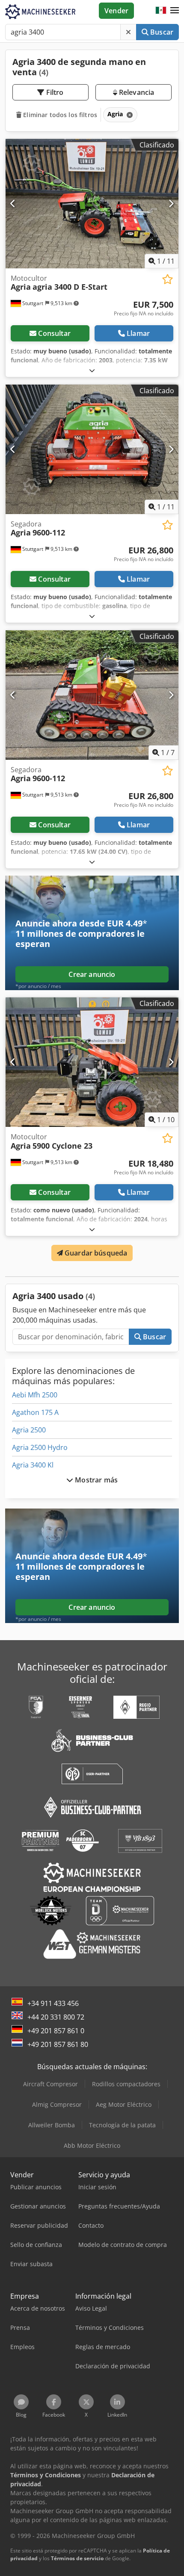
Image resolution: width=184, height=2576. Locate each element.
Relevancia (136, 92)
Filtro (54, 92)
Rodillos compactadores (126, 2084)
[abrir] (92, 370)
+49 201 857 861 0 (56, 2031)
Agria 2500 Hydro (40, 1447)
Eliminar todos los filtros (59, 115)
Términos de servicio (77, 2558)
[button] (175, 11)
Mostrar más (95, 1480)
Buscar (161, 32)
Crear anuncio (92, 974)
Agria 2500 (29, 1430)
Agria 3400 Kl (33, 1465)
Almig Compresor (57, 2104)
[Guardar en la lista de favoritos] (168, 279)
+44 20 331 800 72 (56, 2017)
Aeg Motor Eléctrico (124, 2104)
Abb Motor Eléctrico (92, 2145)
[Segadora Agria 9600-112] (92, 449)
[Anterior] (13, 203)
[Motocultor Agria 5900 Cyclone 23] (92, 1062)
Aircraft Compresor (50, 2084)
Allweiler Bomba (52, 2125)
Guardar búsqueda (95, 1253)
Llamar (138, 333)
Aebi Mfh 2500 (35, 1395)
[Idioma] (161, 11)
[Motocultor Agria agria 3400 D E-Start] (92, 204)
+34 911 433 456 (53, 2003)
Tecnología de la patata (122, 2125)
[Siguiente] (171, 203)
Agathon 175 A (35, 1412)
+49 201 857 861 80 (58, 2044)
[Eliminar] (128, 32)
